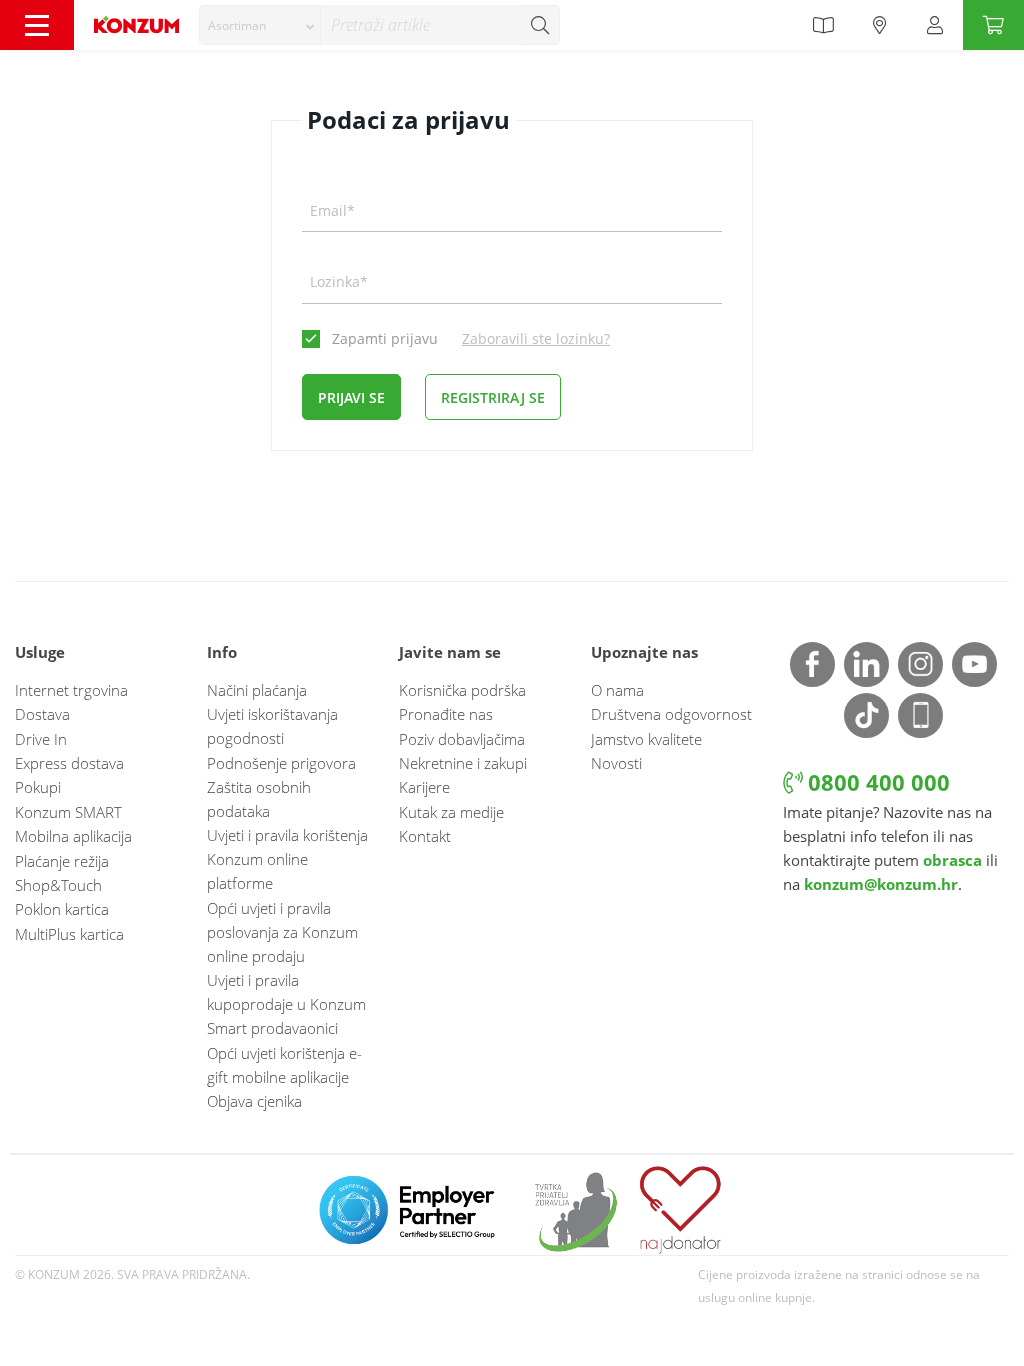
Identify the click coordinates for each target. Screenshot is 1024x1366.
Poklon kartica (62, 909)
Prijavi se (351, 397)
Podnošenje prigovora (281, 763)
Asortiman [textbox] (237, 25)
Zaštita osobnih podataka (259, 799)
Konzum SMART (68, 812)
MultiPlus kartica (69, 934)
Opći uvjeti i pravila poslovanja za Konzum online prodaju (282, 932)
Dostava (42, 714)
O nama (617, 690)
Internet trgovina (71, 690)
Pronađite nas (446, 714)
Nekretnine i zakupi (463, 763)
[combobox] (260, 25)
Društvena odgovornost (671, 714)
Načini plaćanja (257, 690)
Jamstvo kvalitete (646, 739)
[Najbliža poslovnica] (880, 25)
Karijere (424, 787)
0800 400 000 (876, 782)
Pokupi (38, 787)
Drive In (41, 739)
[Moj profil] (935, 25)
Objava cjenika (254, 1101)
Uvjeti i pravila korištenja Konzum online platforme (287, 859)
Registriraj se (493, 397)
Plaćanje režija (62, 861)
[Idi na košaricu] (993, 25)
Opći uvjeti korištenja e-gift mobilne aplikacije (284, 1065)
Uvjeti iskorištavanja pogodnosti (272, 726)
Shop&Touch (58, 885)
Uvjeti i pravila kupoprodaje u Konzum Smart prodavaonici (286, 1004)
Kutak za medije (451, 812)
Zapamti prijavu (385, 338)
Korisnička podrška (462, 690)
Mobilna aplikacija (73, 836)
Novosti (616, 763)
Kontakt (425, 836)
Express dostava (69, 763)
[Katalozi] (823, 25)
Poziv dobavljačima (462, 739)
